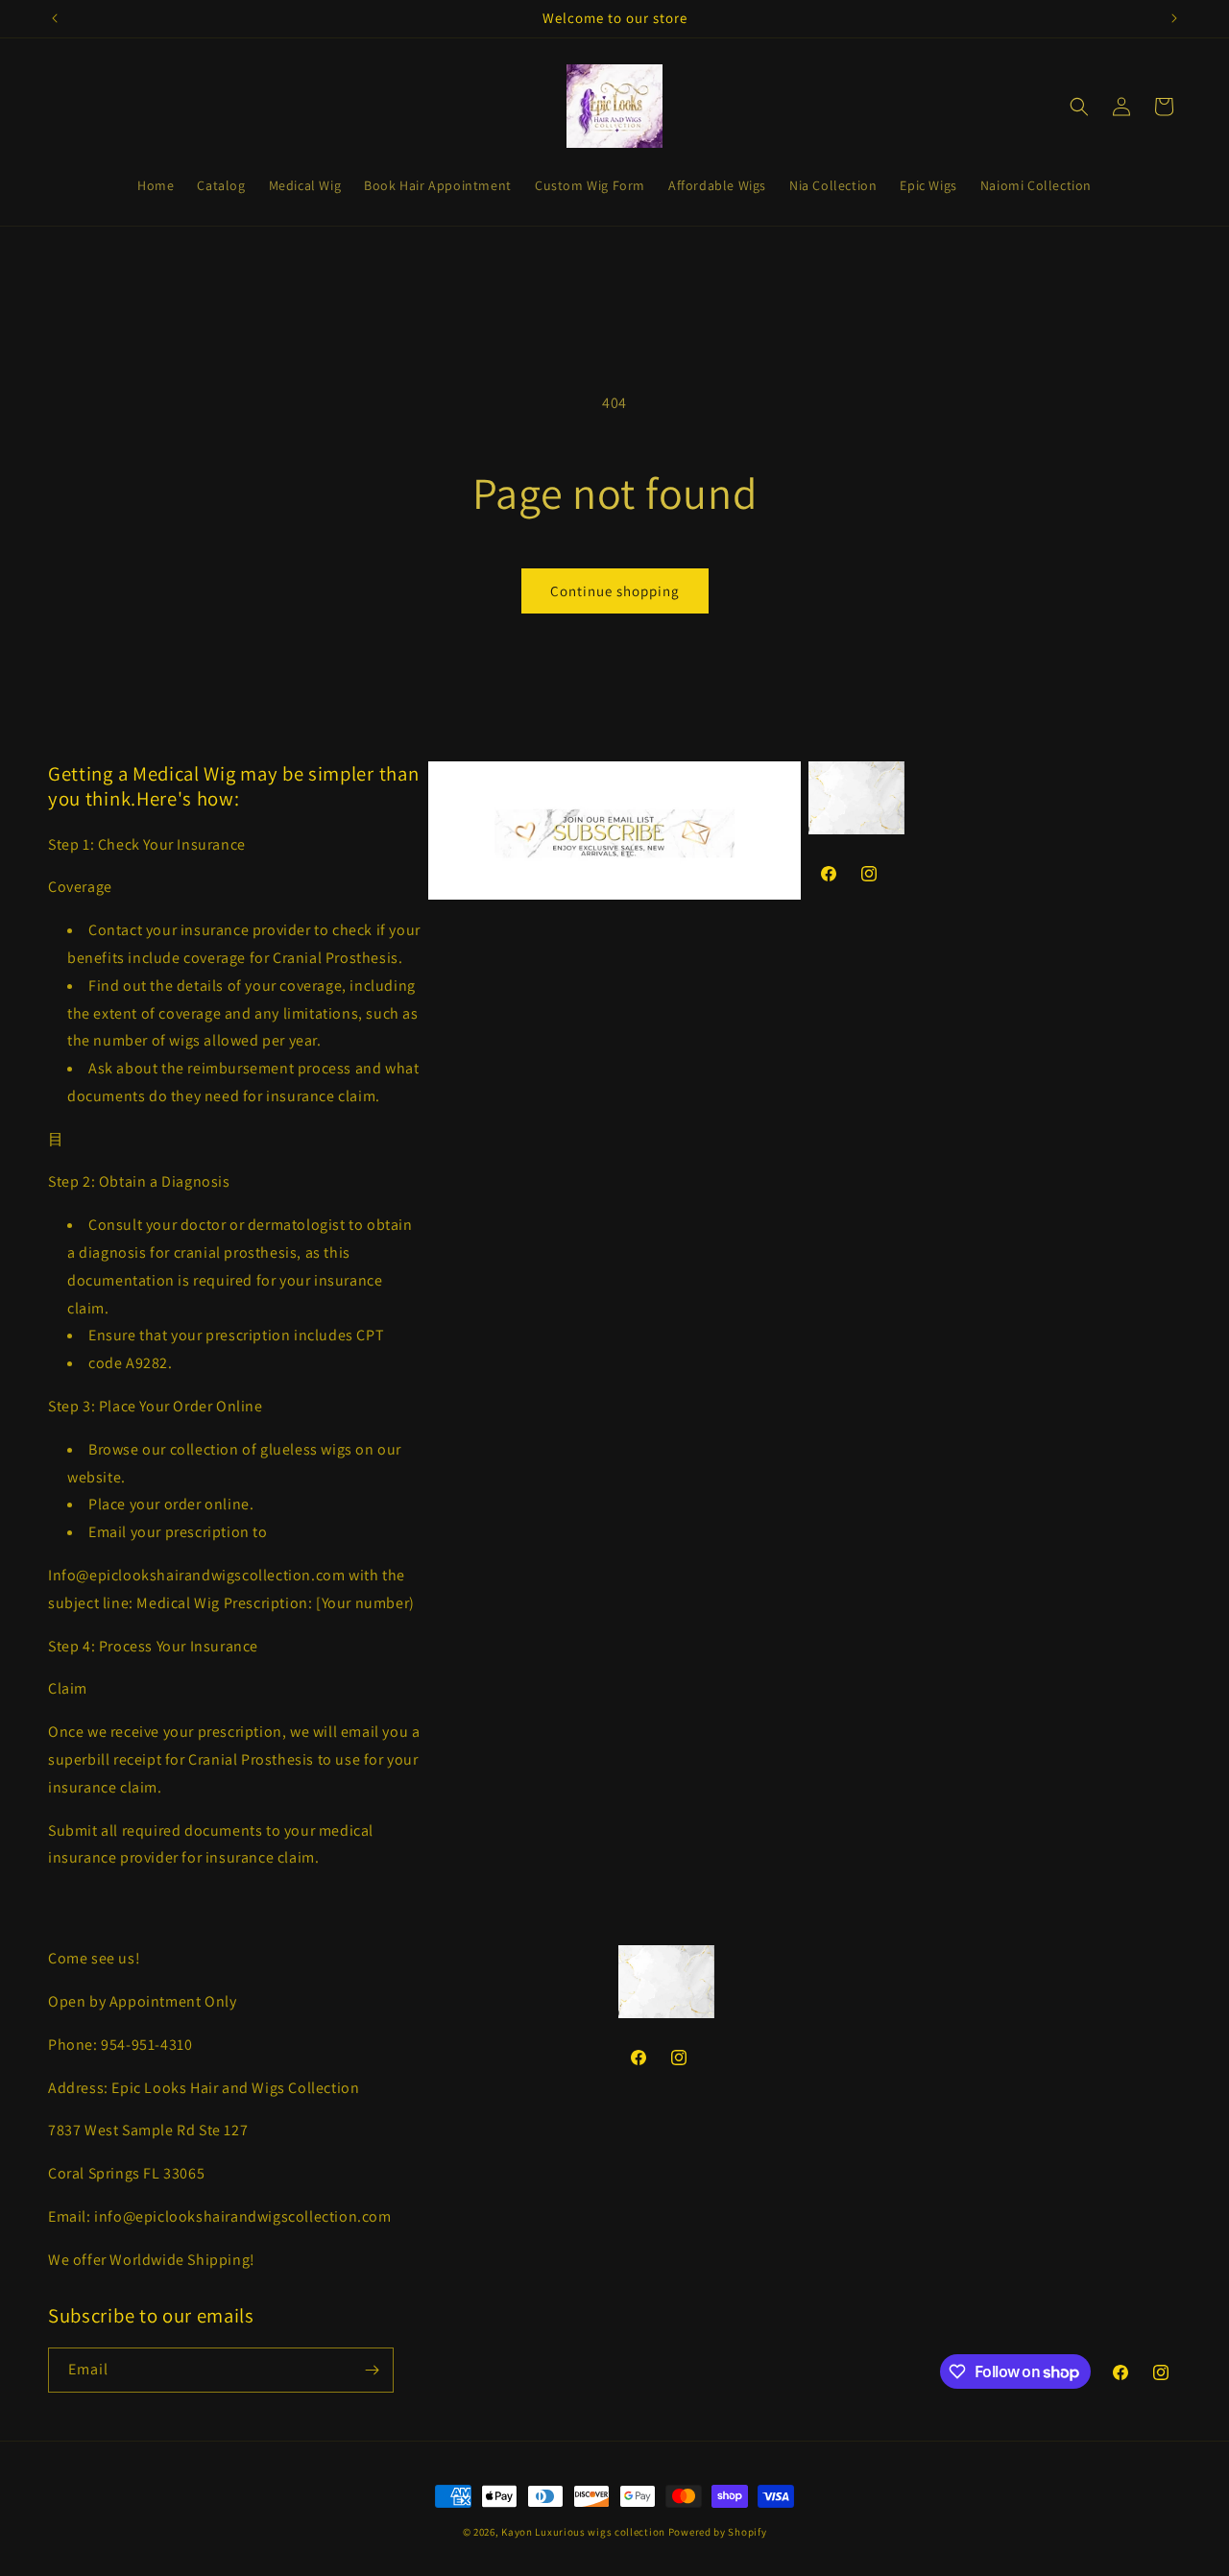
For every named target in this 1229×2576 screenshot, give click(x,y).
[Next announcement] (1174, 18)
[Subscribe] (372, 2370)
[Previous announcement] (55, 18)
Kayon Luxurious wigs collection (583, 2532)
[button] (1079, 107)
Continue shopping (615, 591)
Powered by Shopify (718, 2532)
